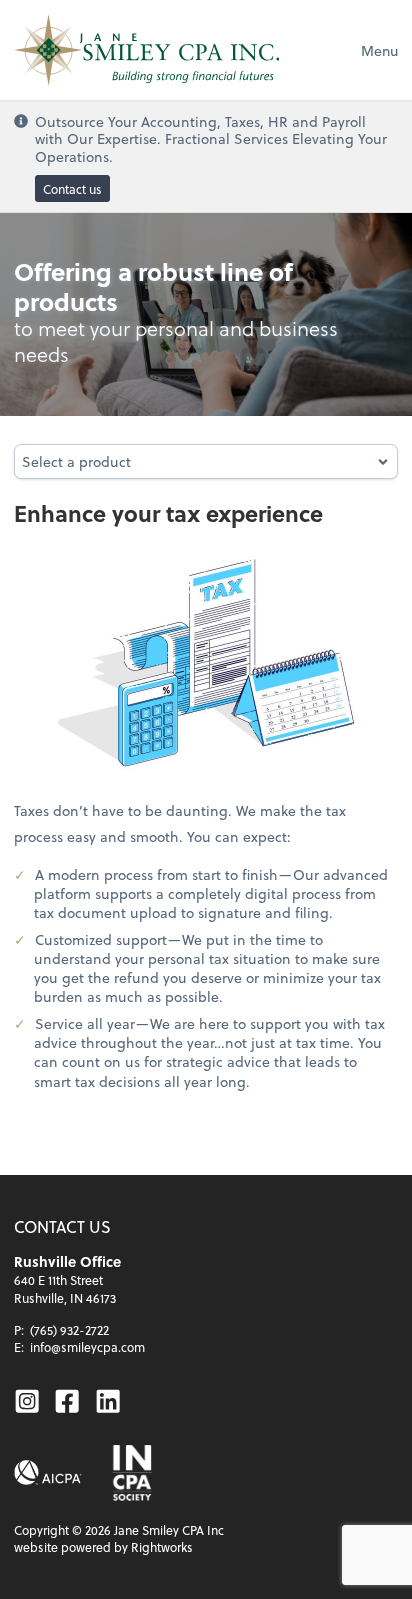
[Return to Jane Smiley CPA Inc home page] (146, 50)
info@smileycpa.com (87, 1347)
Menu (379, 50)
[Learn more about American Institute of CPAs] (48, 1472)
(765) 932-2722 (69, 1330)
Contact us (72, 189)
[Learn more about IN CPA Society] (130, 1473)
